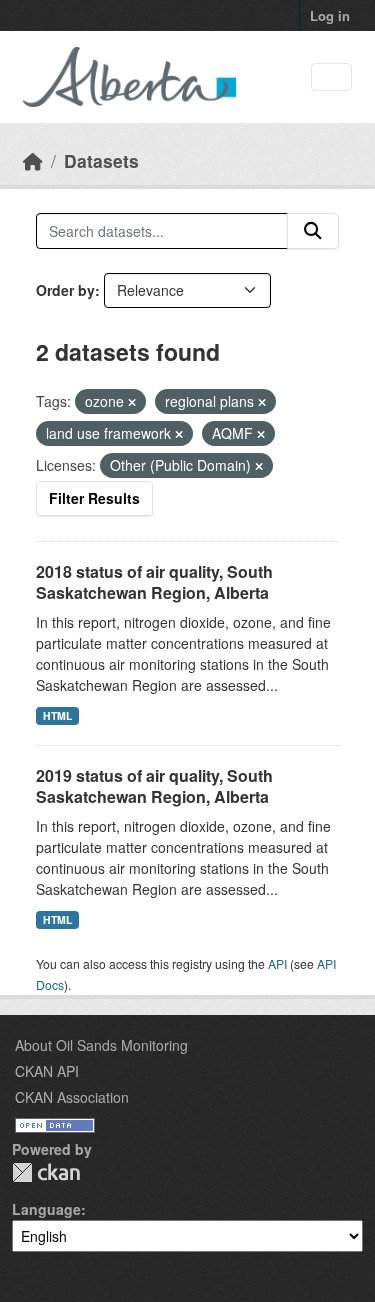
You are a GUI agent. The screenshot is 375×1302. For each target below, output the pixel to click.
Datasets (101, 160)
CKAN (46, 1172)
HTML (57, 715)
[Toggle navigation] (331, 77)
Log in (330, 15)
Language (46, 1209)
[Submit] (313, 231)
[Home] (33, 160)
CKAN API (47, 1071)
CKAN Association (72, 1097)
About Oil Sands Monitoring (101, 1045)
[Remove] (132, 402)
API (277, 963)
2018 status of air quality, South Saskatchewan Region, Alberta (154, 582)
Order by (65, 290)
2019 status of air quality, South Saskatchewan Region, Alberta (154, 786)
